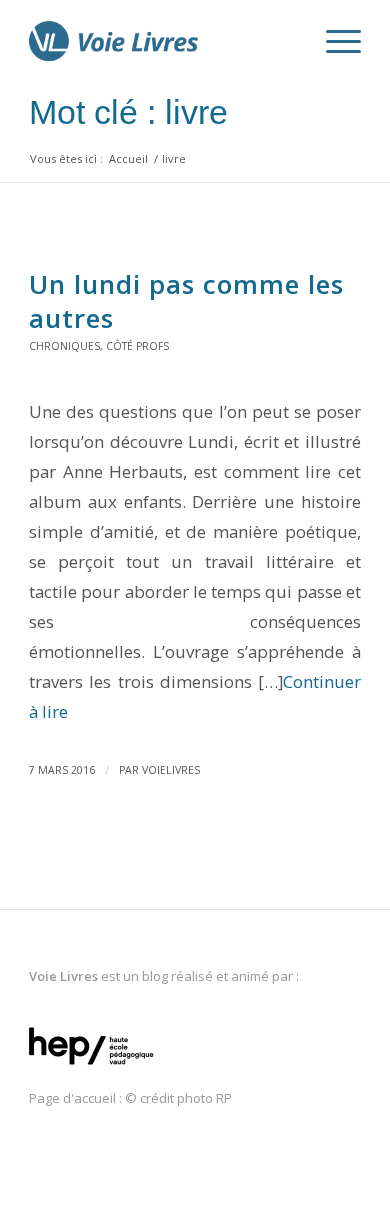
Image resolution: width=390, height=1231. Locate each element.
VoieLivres (171, 770)
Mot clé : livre (128, 112)
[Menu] (333, 41)
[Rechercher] (286, 41)
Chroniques (64, 346)
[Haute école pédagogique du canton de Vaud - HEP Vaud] (91, 1066)
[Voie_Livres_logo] (161, 41)
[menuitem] (286, 41)
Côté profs (137, 346)
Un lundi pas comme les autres (186, 301)
